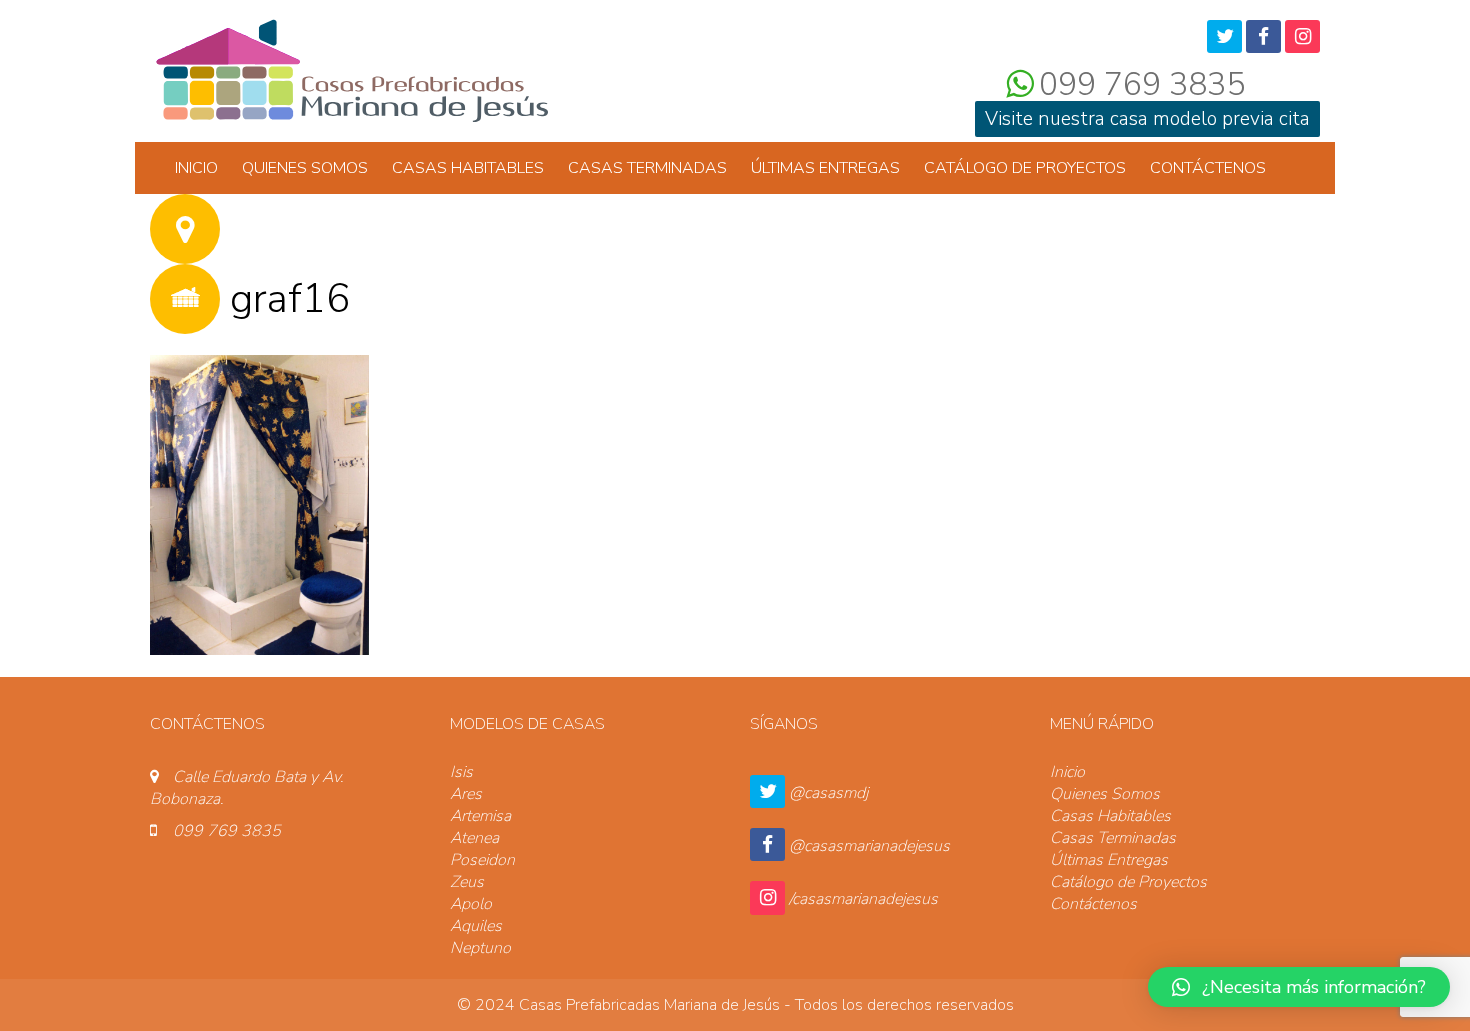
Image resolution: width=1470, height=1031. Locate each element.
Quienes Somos (305, 168)
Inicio (196, 168)
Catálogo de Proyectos (1025, 168)
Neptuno (480, 948)
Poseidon (482, 860)
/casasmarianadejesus (863, 899)
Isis (461, 772)
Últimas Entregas (825, 168)
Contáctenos (1208, 168)
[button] (1299, 987)
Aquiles (476, 926)
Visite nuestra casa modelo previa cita (1147, 119)
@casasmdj (828, 793)
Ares (466, 794)
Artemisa (480, 816)
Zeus (467, 882)
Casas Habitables (468, 168)
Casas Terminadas (647, 168)
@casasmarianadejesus (869, 846)
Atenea (474, 838)
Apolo (471, 904)
